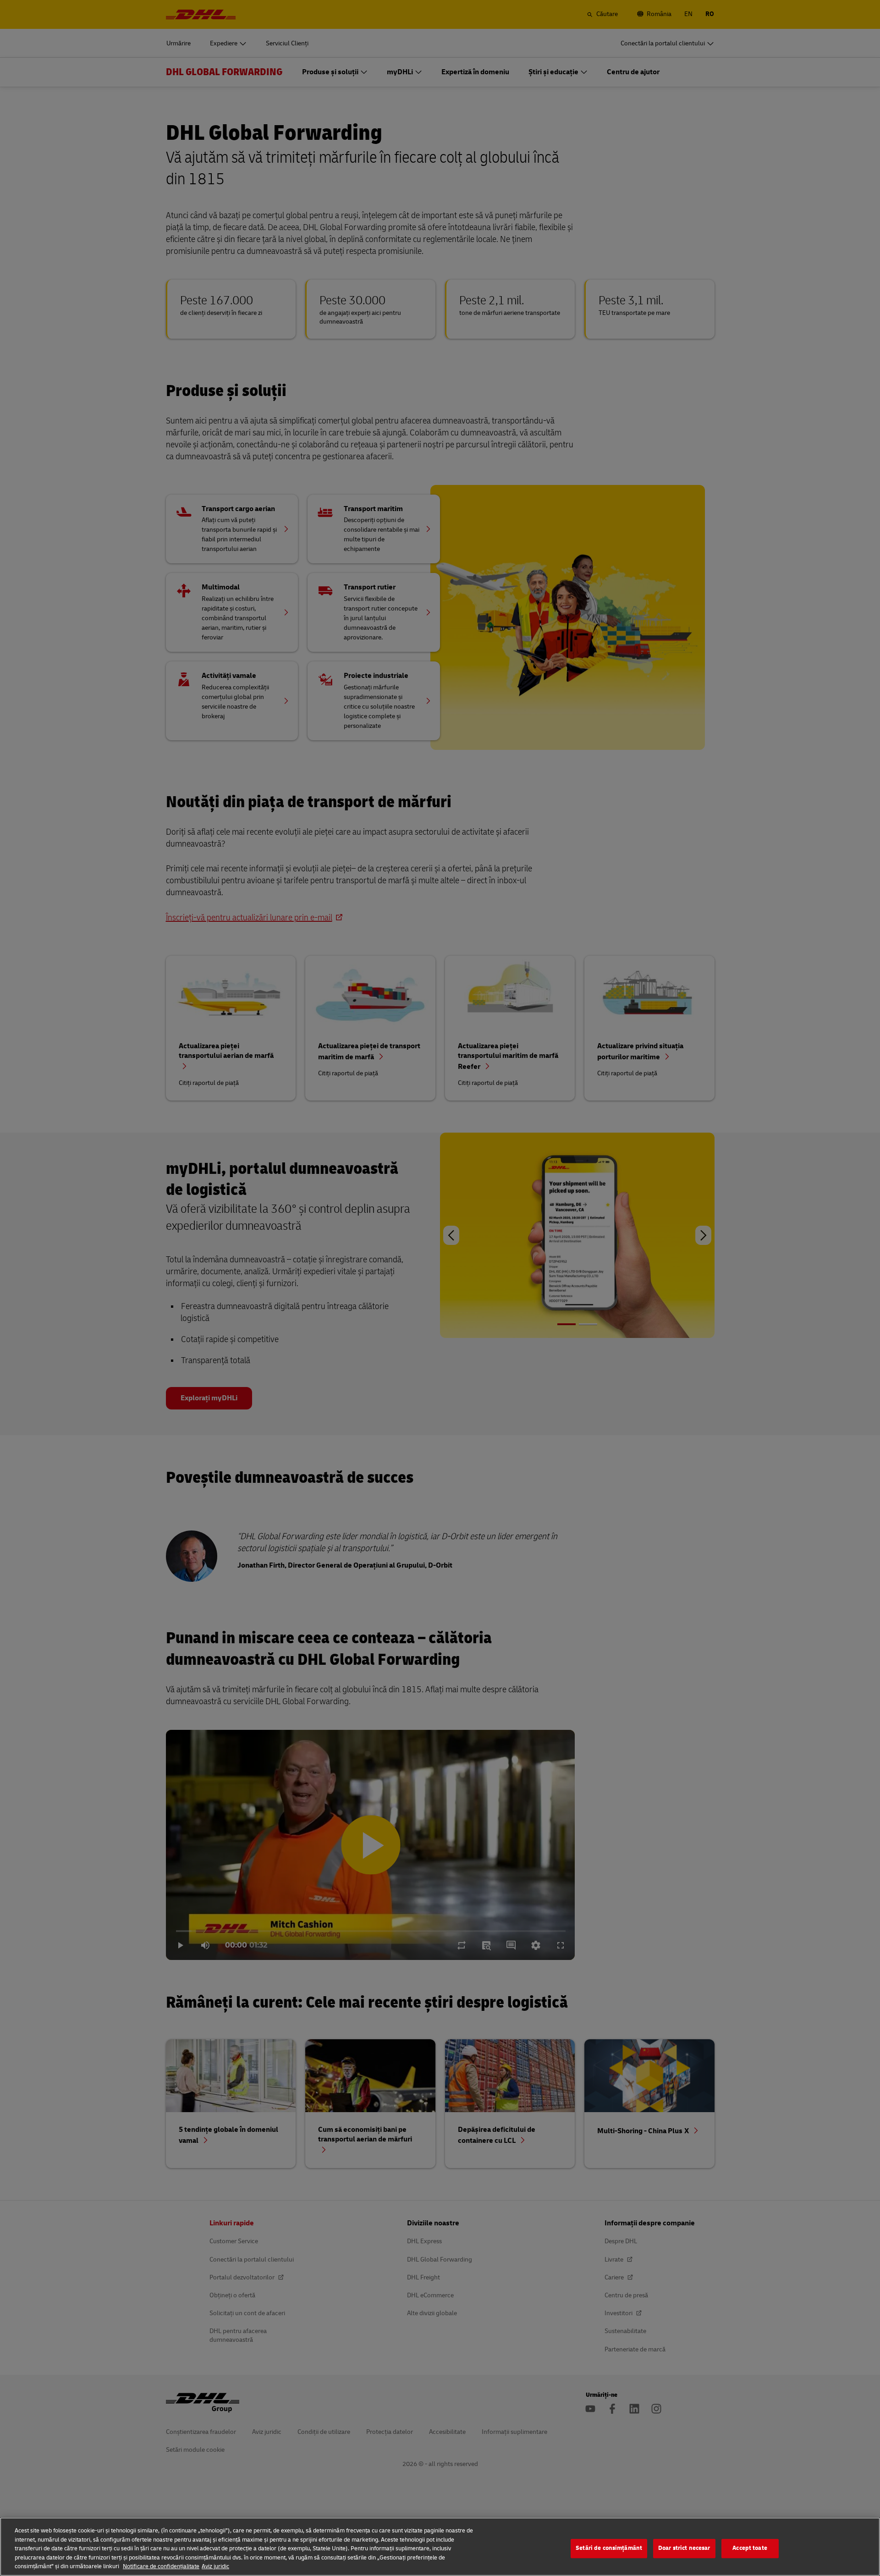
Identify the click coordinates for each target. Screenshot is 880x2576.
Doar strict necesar (684, 2548)
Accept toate (750, 2548)
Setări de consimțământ (609, 2548)
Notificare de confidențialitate (161, 2566)
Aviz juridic (215, 2566)
